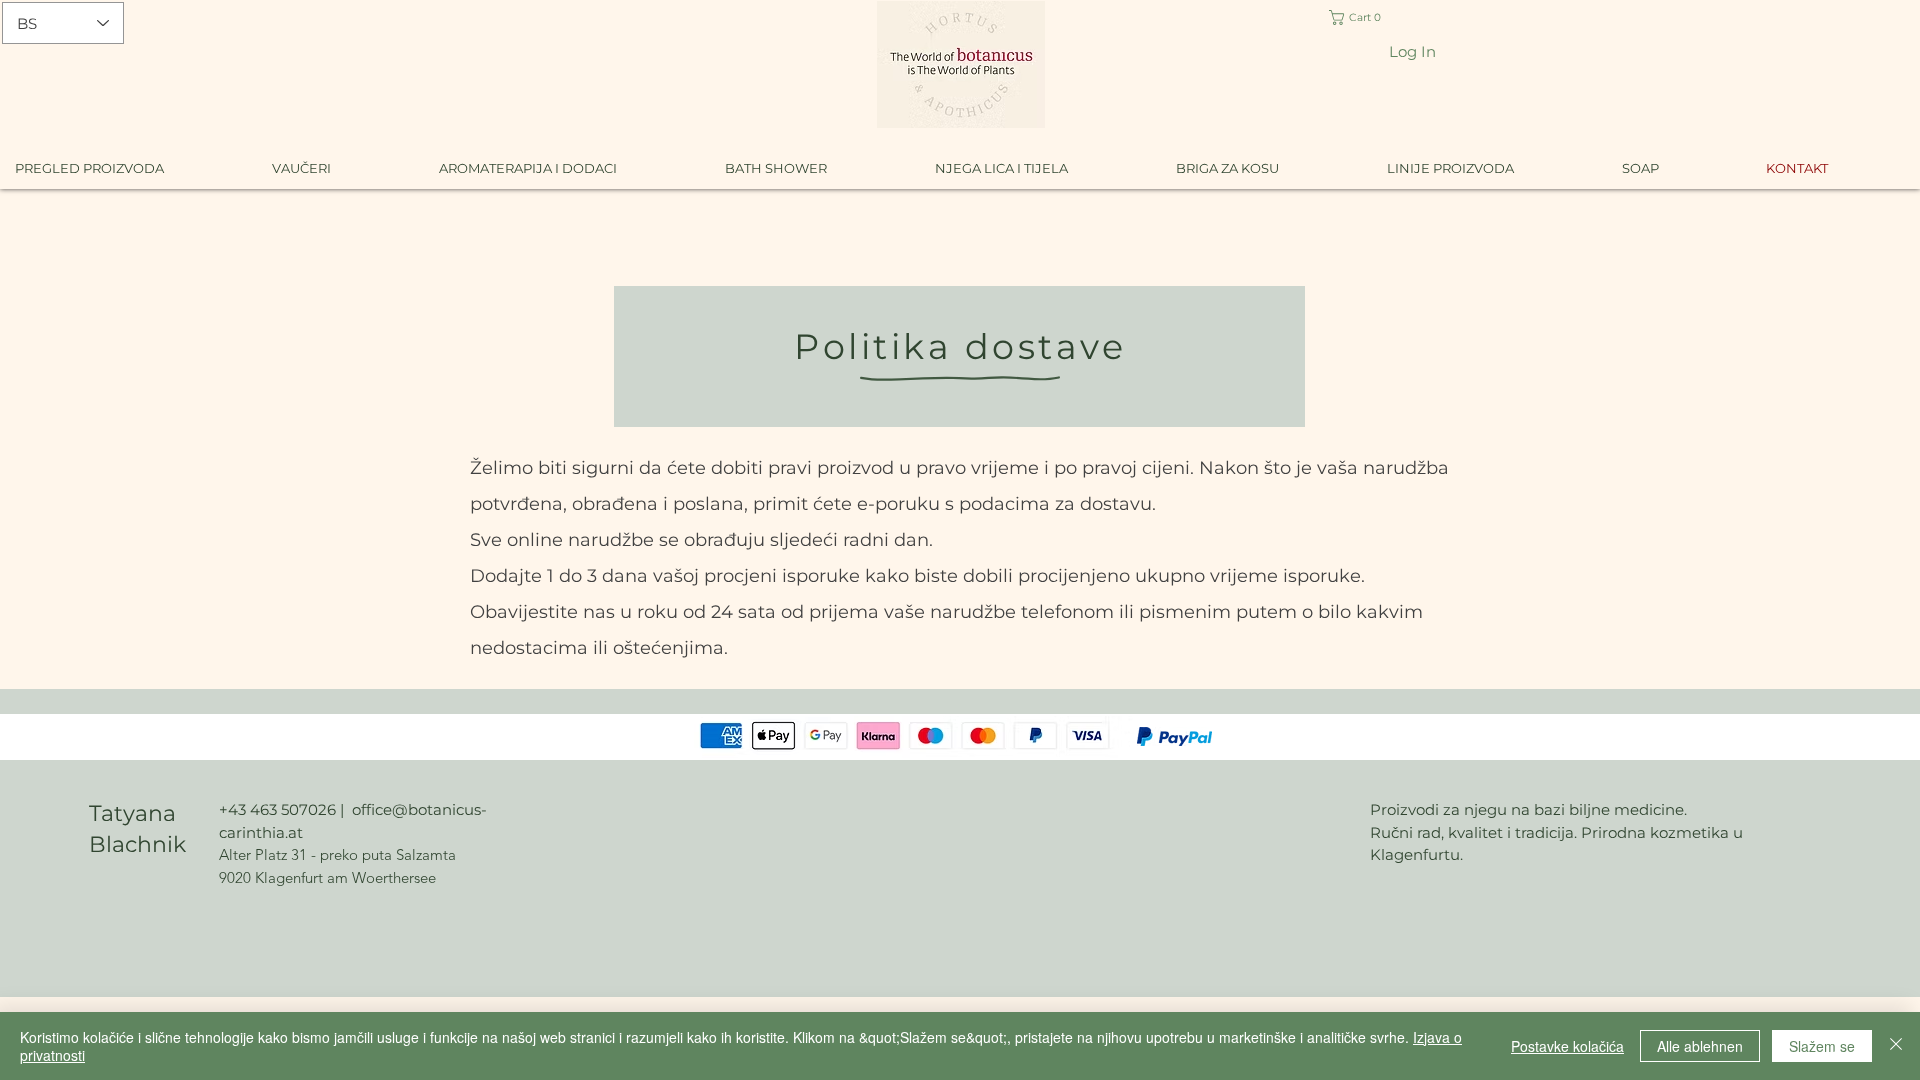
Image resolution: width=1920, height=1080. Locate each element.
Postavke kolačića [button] (1567, 1046)
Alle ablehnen (1700, 1046)
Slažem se (1822, 1046)
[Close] (1896, 1046)
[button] (1370, 17)
